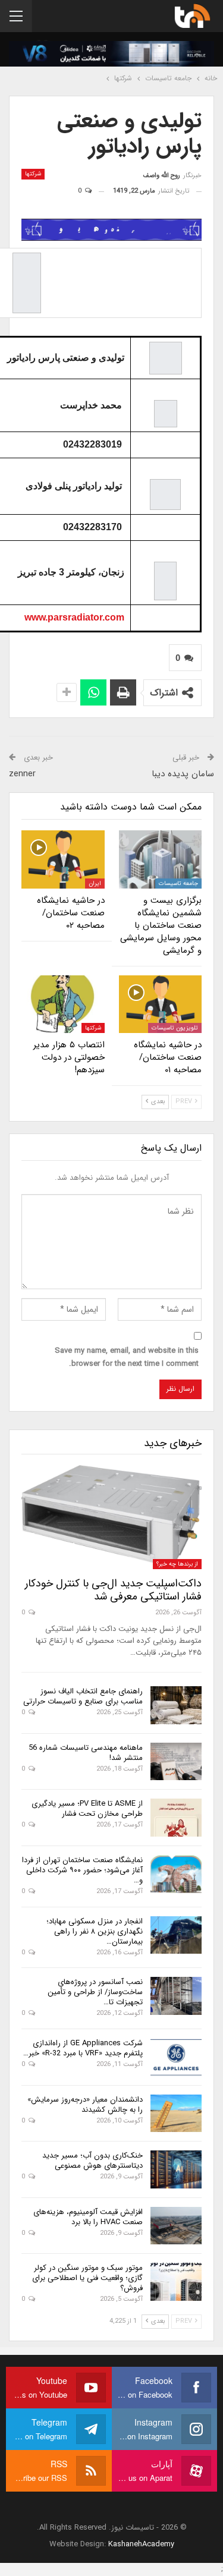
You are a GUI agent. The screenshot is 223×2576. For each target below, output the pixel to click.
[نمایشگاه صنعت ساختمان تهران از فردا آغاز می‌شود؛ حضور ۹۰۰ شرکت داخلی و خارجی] (176, 1874)
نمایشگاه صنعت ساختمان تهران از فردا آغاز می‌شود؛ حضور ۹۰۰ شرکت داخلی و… (82, 1870)
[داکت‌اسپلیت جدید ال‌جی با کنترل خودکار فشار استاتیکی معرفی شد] (111, 1517)
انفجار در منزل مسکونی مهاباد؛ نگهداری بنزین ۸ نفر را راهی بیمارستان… (95, 1931)
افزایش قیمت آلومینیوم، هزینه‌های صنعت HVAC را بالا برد (88, 2217)
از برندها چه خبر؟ (177, 1564)
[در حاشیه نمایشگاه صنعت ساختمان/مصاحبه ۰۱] (161, 1004)
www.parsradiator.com (74, 617)
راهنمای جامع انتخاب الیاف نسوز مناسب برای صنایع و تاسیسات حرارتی (83, 1696)
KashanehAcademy (141, 2544)
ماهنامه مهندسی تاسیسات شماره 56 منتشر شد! (86, 1753)
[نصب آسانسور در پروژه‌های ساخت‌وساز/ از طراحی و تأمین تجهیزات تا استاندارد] (176, 1996)
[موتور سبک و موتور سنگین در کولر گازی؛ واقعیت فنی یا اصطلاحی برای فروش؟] (176, 2282)
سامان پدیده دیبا (183, 774)
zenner (22, 774)
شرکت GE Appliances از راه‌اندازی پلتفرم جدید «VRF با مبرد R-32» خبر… (83, 2048)
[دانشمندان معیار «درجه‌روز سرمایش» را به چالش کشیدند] (176, 2114)
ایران (95, 884)
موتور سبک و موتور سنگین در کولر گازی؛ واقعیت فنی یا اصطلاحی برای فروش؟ (87, 2278)
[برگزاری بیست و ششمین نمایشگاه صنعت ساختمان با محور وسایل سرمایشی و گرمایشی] (161, 859)
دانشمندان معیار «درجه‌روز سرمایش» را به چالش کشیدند (85, 2105)
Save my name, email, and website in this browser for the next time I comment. (127, 1357)
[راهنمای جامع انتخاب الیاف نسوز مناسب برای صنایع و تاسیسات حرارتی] (176, 1705)
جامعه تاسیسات (178, 884)
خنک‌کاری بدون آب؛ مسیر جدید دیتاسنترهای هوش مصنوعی (92, 2161)
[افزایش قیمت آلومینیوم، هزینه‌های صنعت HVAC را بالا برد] (176, 2226)
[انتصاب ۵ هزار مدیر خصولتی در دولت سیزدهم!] (63, 1004)
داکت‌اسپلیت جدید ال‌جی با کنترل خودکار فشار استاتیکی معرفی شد (113, 1590)
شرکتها (33, 174)
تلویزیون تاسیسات (175, 1028)
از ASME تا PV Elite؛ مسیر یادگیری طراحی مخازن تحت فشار (87, 1809)
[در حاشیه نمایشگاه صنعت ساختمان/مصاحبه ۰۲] (63, 859)
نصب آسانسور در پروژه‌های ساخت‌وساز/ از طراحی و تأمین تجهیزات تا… (95, 1992)
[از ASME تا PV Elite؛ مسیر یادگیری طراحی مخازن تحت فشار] (176, 1818)
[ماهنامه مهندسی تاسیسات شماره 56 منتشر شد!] (176, 1762)
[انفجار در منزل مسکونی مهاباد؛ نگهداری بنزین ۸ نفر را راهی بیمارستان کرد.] (176, 1935)
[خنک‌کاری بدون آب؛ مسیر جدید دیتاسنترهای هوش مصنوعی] (176, 2169)
